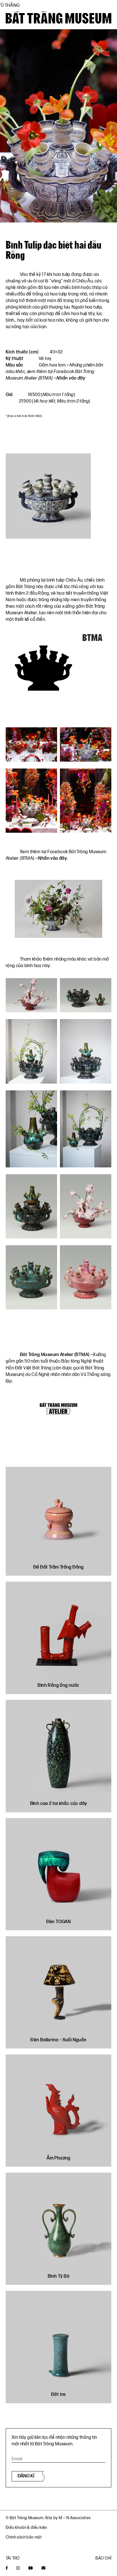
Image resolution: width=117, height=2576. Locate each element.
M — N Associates (75, 2518)
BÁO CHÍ (103, 2558)
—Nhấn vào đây (69, 378)
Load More (58, 2417)
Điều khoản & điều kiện (26, 2528)
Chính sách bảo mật (24, 2537)
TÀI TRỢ (13, 2558)
